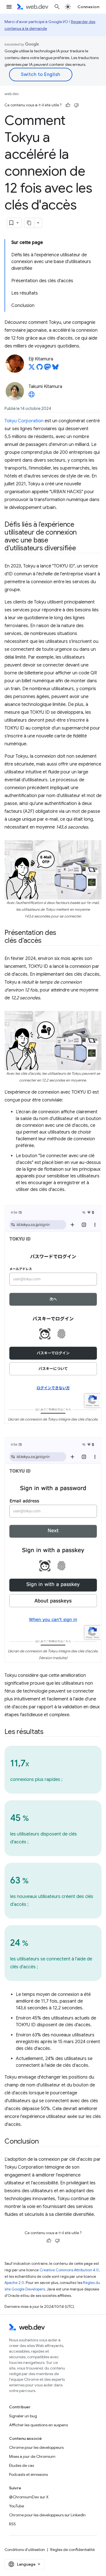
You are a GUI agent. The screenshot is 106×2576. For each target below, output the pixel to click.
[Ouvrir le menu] (9, 7)
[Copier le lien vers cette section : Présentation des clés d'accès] (47, 941)
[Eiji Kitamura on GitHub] (40, 369)
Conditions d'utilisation (25, 2550)
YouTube (17, 2506)
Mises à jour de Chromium (32, 2456)
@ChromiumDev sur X (29, 2497)
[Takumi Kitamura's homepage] (32, 396)
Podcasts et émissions (28, 2474)
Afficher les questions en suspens (38, 2425)
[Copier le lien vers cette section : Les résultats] (49, 1732)
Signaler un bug (23, 2416)
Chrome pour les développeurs (36, 2447)
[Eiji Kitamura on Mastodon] (47, 369)
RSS (12, 2524)
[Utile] (68, 105)
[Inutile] (76, 105)
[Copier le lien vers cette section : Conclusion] (44, 2142)
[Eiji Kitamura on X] (32, 369)
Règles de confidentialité (73, 2550)
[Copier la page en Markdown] (29, 223)
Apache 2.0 (14, 2283)
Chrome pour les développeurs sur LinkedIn (47, 2515)
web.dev (12, 94)
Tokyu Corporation (24, 421)
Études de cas (21, 2465)
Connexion (88, 7)
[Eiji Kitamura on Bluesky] (55, 369)
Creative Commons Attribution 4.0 (69, 2270)
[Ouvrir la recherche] (57, 7)
